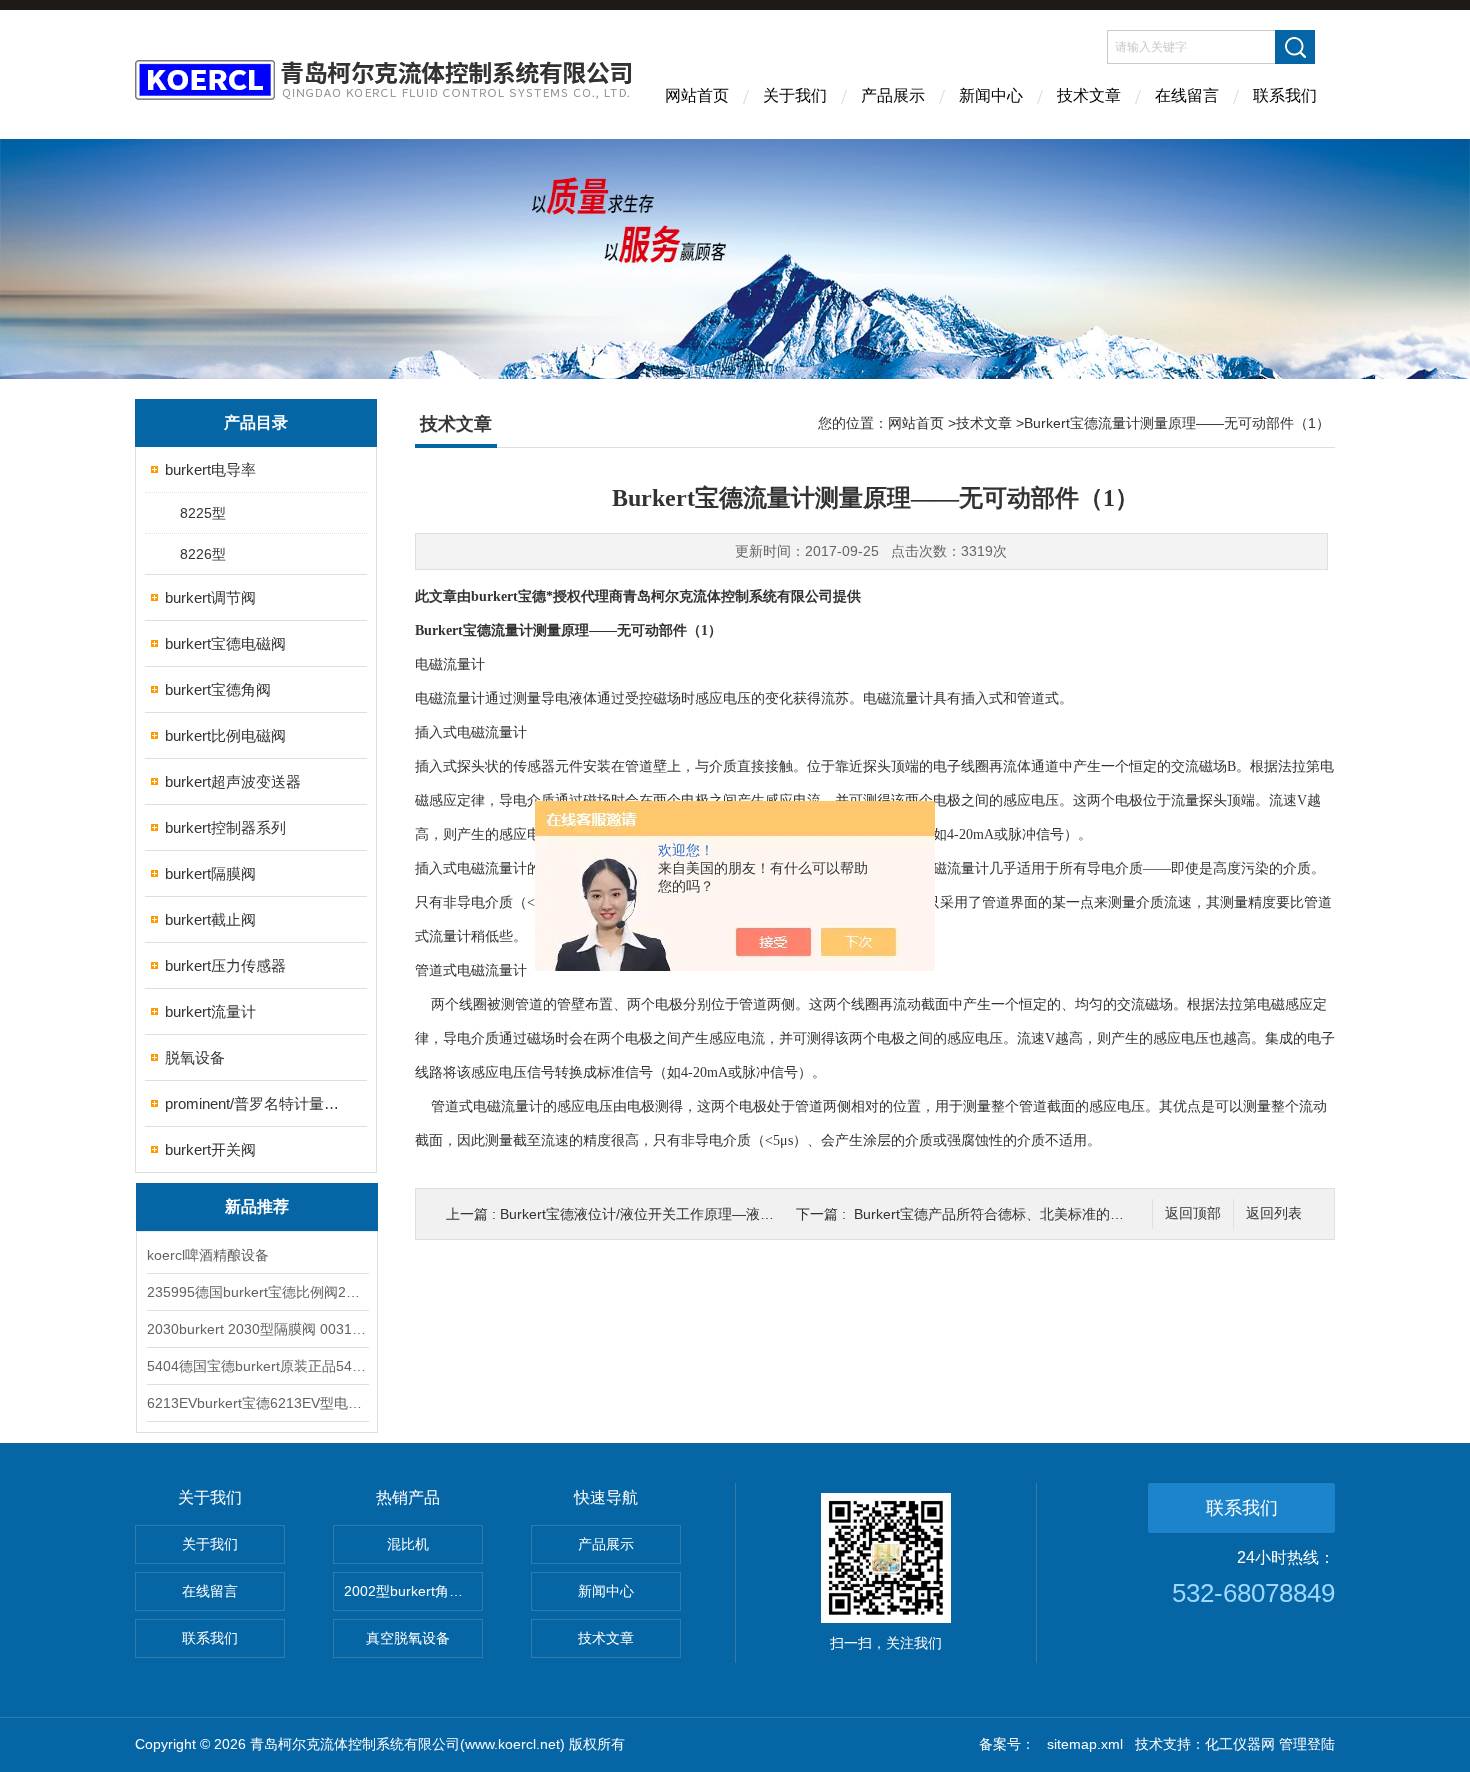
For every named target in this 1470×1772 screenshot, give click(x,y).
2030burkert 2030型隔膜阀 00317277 (257, 1329)
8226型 (203, 554)
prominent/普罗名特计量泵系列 (257, 1103)
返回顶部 (1193, 1213)
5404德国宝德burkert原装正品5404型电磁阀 (257, 1366)
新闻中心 (991, 95)
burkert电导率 (210, 469)
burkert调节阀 (210, 597)
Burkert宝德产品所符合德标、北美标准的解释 (996, 1214)
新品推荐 (257, 1206)
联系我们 (1285, 95)
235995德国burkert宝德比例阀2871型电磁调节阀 (257, 1292)
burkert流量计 (210, 1011)
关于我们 (795, 95)
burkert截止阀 (210, 919)
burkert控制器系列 (225, 827)
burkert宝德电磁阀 (225, 643)
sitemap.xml (1085, 1744)
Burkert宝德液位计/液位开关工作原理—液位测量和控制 (672, 1214)
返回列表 (1274, 1213)
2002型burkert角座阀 (410, 1591)
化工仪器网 (1240, 1744)
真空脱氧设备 (408, 1638)
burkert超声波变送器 (233, 781)
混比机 (408, 1544)
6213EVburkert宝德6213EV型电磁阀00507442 (257, 1403)
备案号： (1007, 1744)
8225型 (203, 513)
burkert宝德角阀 (218, 689)
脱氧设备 (195, 1057)
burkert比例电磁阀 (225, 735)
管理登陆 (1307, 1744)
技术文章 (1089, 95)
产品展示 (893, 95)
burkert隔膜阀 (210, 873)
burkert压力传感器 (225, 965)
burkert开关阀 (210, 1149)
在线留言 (1187, 95)
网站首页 (697, 95)
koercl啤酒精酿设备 (208, 1255)
